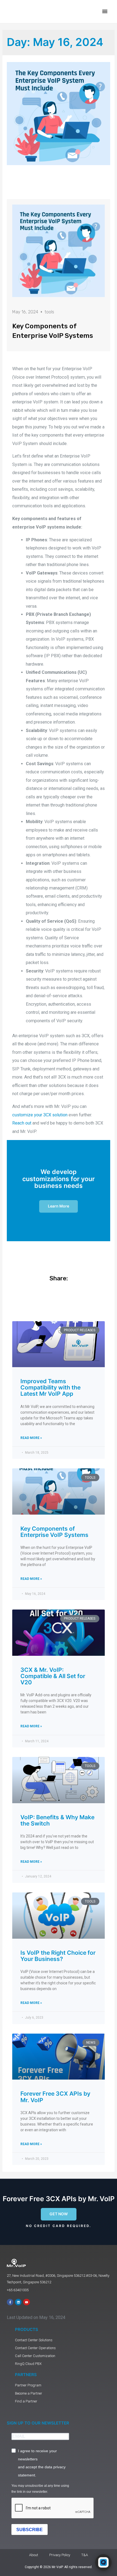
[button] (59, 2214)
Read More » (31, 1438)
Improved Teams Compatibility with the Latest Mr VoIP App (50, 1387)
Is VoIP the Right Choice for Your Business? (58, 1956)
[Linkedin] (18, 2302)
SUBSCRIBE (30, 2530)
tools (49, 312)
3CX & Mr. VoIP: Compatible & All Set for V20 (53, 1676)
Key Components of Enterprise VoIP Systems (54, 1532)
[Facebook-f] (10, 2302)
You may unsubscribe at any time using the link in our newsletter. (40, 2489)
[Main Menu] (105, 11)
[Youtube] (26, 2302)
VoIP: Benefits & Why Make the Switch (57, 1820)
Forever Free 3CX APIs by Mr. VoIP (55, 2097)
